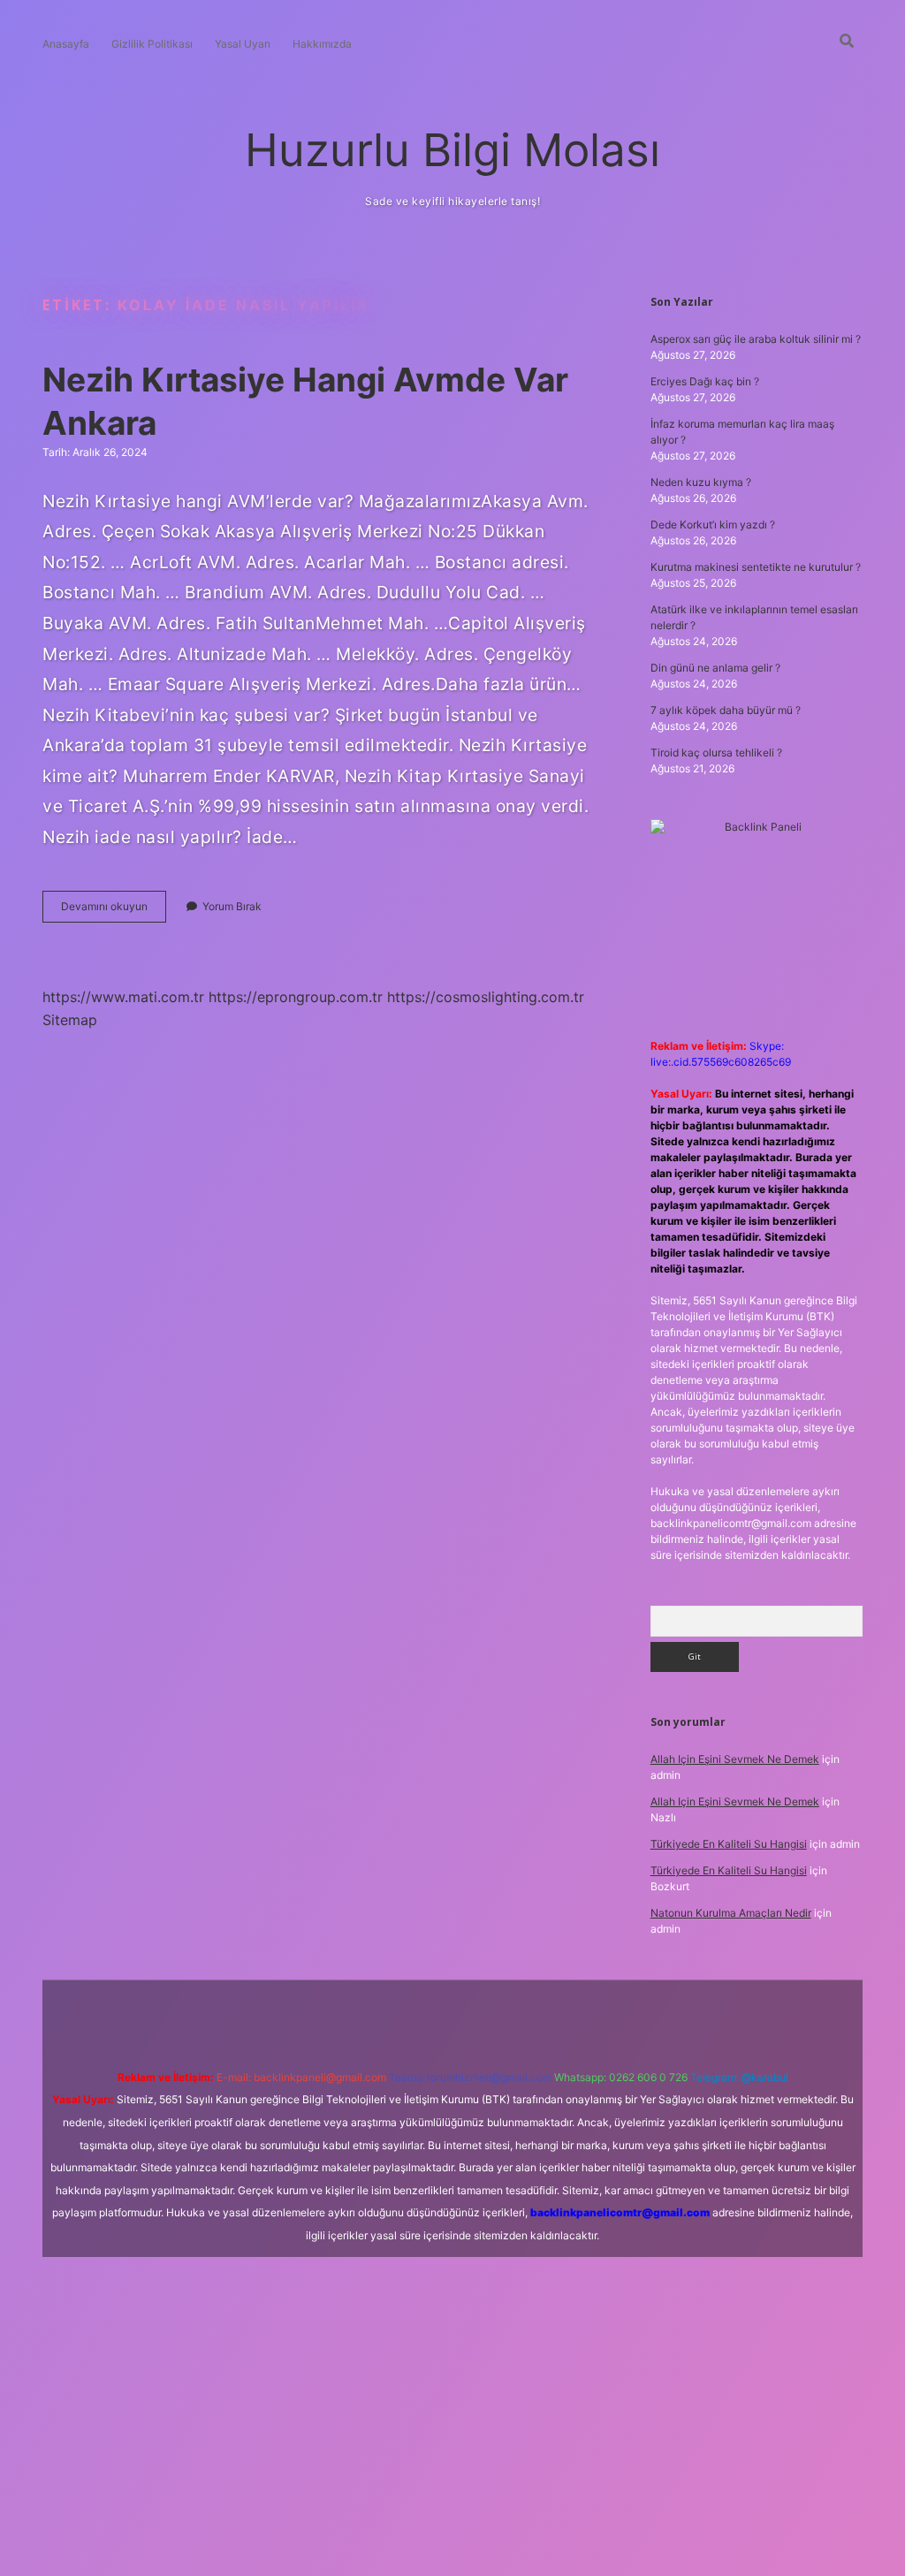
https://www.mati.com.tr (123, 997)
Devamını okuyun (114, 911)
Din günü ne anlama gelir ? (715, 668)
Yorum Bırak (232, 906)
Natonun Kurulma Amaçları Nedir (731, 1913)
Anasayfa (66, 44)
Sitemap (70, 1020)
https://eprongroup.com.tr (296, 997)
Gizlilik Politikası (152, 44)
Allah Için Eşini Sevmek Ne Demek (735, 1759)
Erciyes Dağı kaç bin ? (705, 381)
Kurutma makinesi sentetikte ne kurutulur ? (756, 567)
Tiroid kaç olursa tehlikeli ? (716, 752)
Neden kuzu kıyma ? (701, 482)
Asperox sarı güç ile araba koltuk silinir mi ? (756, 339)
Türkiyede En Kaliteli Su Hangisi (729, 1844)
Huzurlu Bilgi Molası (452, 150)
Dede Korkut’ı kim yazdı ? (713, 524)
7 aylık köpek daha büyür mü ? (726, 710)
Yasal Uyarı (243, 44)
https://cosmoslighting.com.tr (486, 997)
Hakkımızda (322, 44)
